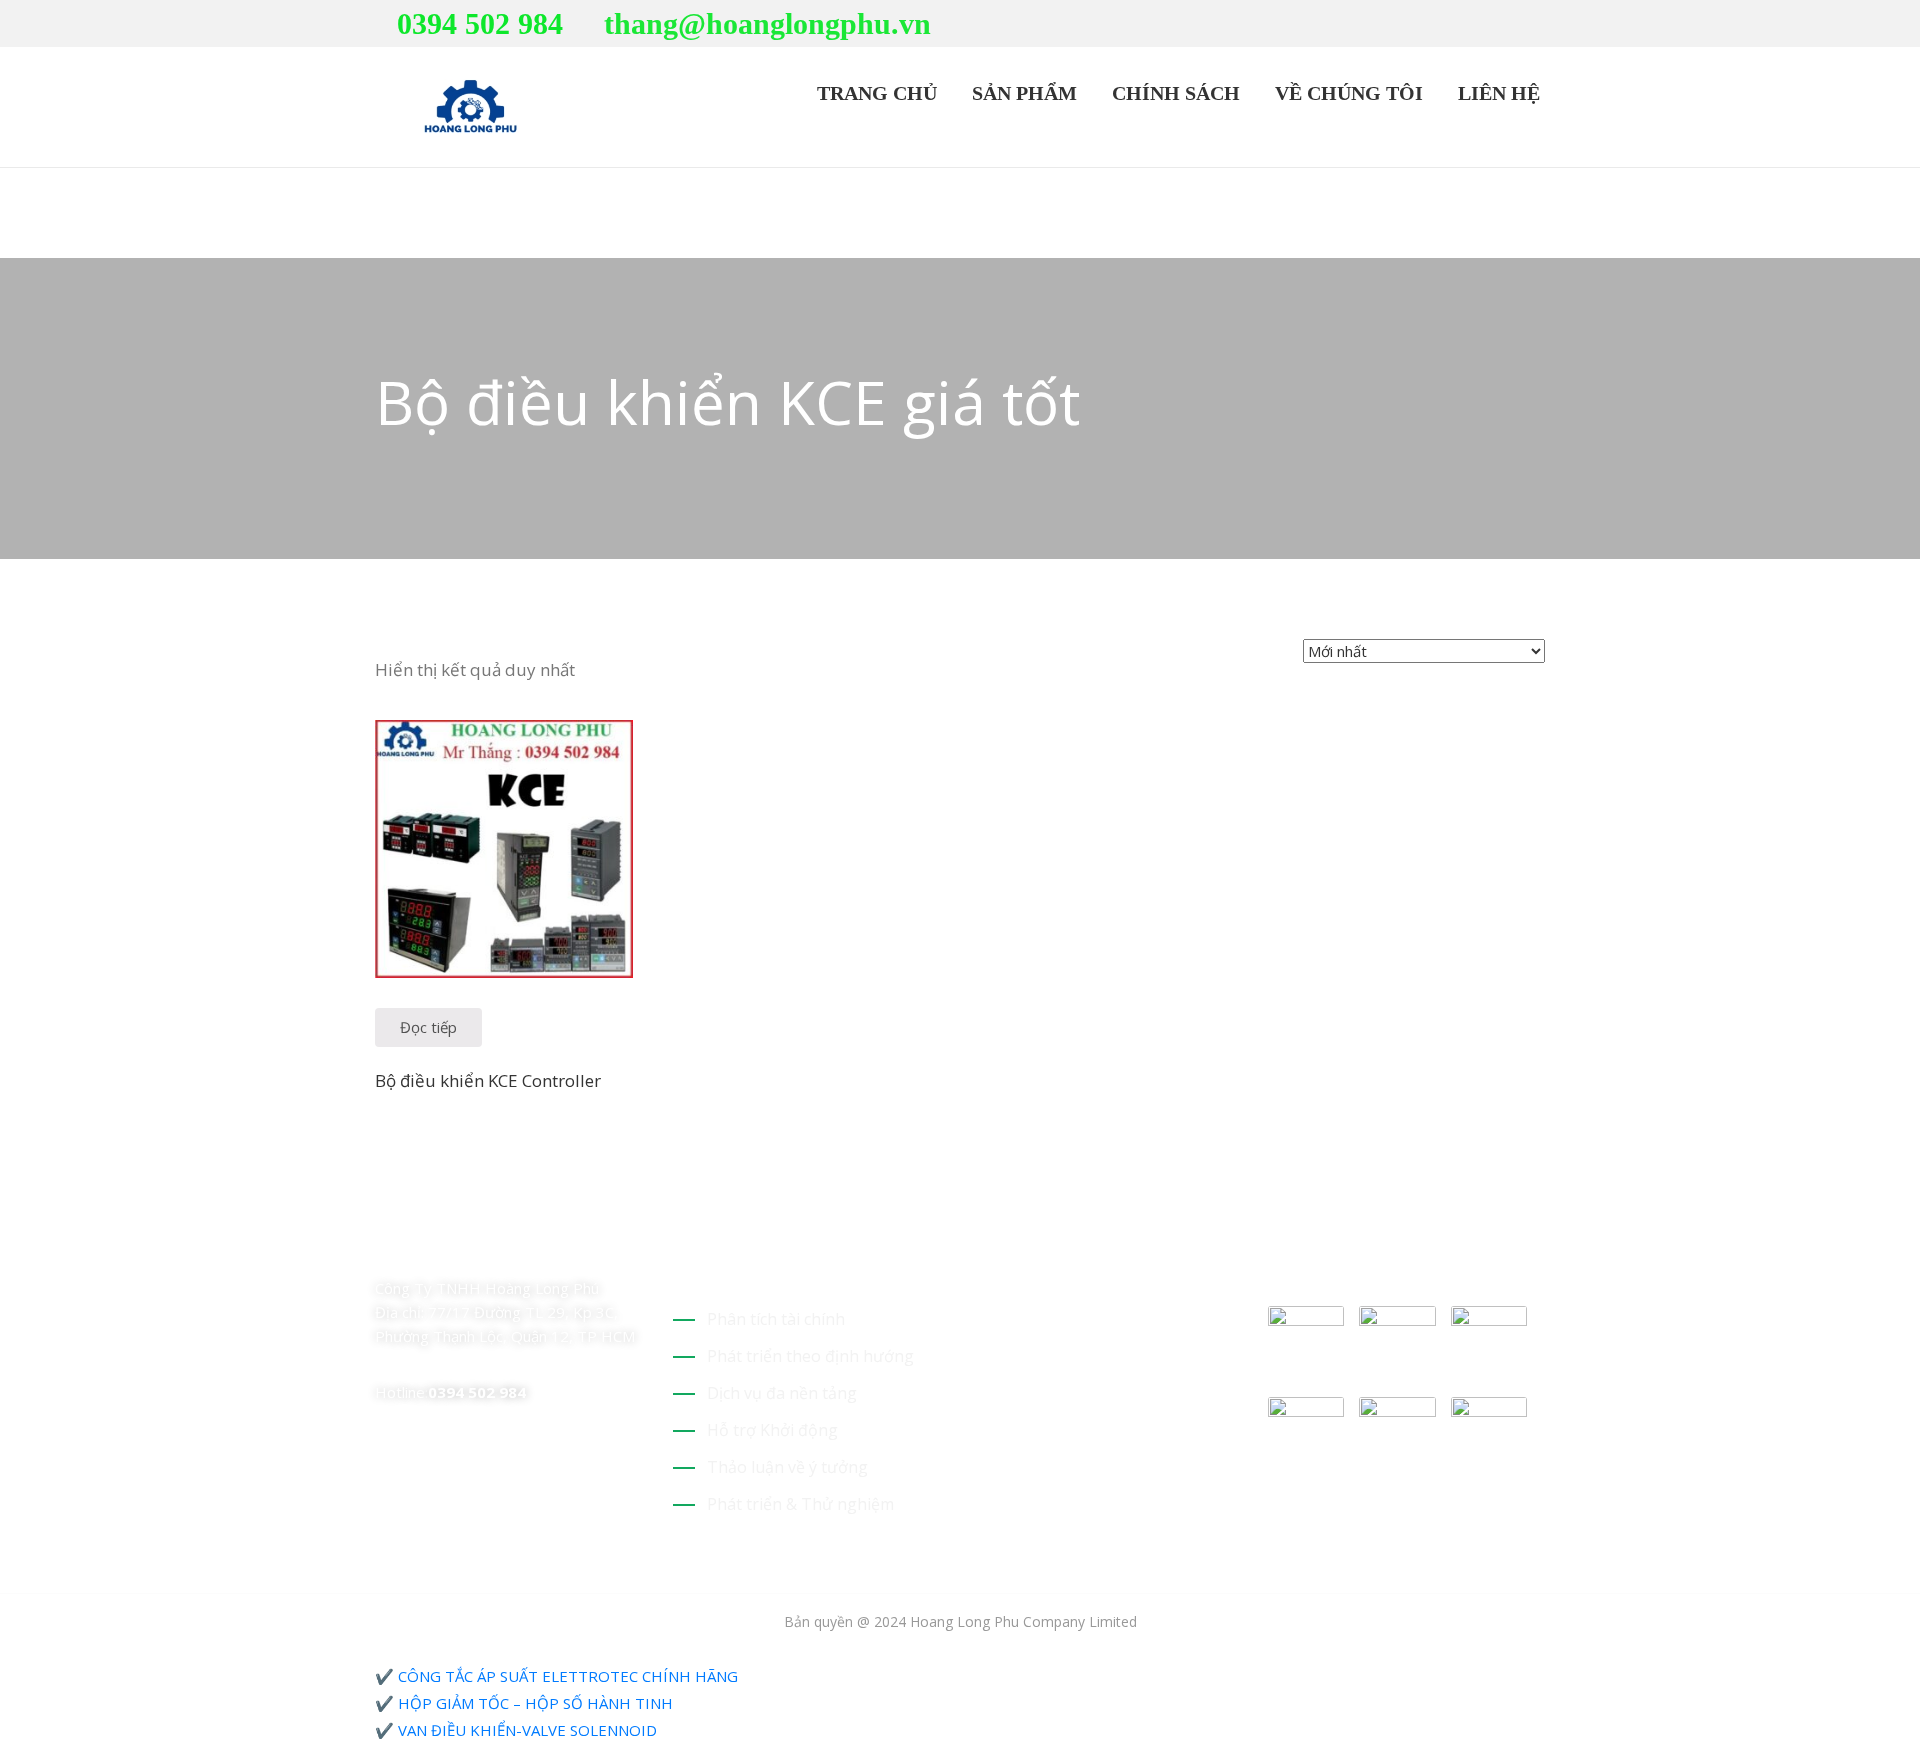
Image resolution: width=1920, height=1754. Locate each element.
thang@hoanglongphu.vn (767, 23)
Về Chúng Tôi (1346, 93)
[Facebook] (1508, 24)
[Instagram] (1539, 24)
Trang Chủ (874, 93)
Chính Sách (1173, 93)
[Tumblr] (523, 1247)
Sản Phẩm (1022, 93)
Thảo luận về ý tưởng (787, 1467)
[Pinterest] (1477, 24)
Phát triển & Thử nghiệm (800, 1504)
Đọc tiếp (428, 1027)
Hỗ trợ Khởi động (772, 1430)
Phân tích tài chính (776, 1319)
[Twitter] (1446, 24)
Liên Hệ (1496, 93)
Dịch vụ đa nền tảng (782, 1393)
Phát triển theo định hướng (810, 1356)
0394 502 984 (480, 23)
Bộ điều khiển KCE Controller (488, 1080)
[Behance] (558, 1247)
